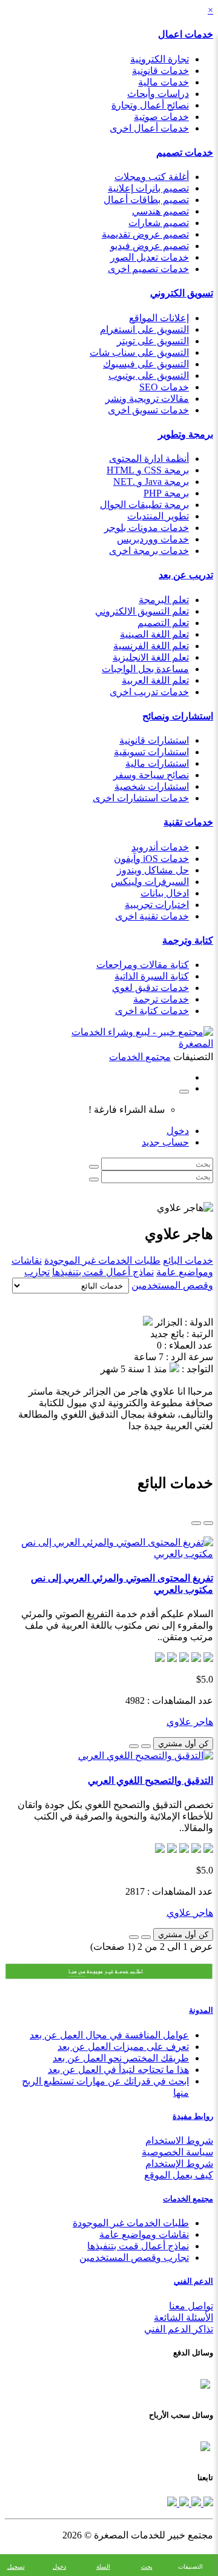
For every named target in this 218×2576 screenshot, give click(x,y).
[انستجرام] (172, 2503)
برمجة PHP (166, 493)
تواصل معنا (191, 2306)
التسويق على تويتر (153, 341)
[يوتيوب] (183, 2503)
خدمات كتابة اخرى (152, 1011)
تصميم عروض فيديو (150, 246)
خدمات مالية (163, 82)
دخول (178, 1131)
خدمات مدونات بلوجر (147, 528)
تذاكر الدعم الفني (179, 2329)
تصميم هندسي (160, 211)
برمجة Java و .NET (151, 482)
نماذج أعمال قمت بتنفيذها (103, 1272)
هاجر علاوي (190, 1722)
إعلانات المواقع (159, 318)
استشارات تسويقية (151, 752)
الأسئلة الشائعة (183, 2317)
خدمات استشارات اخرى (141, 798)
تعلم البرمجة (164, 600)
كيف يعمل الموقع (179, 2175)
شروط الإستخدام (179, 2164)
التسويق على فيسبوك (146, 364)
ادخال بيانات (165, 893)
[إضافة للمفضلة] (146, 1746)
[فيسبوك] (207, 2503)
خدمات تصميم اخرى (148, 269)
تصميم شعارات (159, 223)
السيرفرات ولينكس (150, 882)
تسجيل (16, 2567)
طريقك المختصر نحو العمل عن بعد (121, 2058)
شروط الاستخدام (179, 2141)
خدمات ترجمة (161, 999)
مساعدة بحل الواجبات (145, 669)
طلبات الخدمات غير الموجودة (102, 1260)
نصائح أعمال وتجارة (150, 105)
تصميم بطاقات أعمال (146, 200)
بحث (147, 2567)
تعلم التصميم (163, 623)
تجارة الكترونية (160, 59)
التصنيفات (190, 2567)
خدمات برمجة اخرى (149, 551)
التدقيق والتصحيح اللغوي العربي (150, 1780)
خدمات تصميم (185, 152)
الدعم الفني (193, 2281)
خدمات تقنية (188, 822)
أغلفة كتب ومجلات (152, 177)
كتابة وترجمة (188, 940)
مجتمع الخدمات (188, 2199)
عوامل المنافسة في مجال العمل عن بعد (109, 2035)
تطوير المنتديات (158, 516)
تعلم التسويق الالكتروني (142, 611)
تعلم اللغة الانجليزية (151, 657)
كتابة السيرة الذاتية (152, 976)
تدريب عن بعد (186, 575)
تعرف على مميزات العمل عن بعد (123, 2047)
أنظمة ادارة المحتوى (149, 459)
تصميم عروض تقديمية (145, 234)
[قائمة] (208, 1523)
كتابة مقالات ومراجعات (143, 965)
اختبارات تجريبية (157, 905)
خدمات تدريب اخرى (149, 692)
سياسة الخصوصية (177, 2152)
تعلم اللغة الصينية (154, 634)
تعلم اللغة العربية (155, 680)
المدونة (201, 2010)
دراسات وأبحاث (158, 94)
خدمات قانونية (160, 71)
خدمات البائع (188, 1260)
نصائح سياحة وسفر (151, 775)
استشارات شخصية (152, 786)
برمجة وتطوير (186, 434)
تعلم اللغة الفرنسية (151, 646)
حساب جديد (165, 1142)
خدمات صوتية (161, 117)
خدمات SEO (164, 387)
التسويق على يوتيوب (149, 375)
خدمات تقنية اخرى (152, 916)
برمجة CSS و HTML (148, 470)
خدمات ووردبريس (153, 539)
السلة (103, 2567)
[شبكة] (196, 1523)
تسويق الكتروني (182, 293)
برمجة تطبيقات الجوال (144, 505)
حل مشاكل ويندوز (153, 870)
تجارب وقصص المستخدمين (134, 2257)
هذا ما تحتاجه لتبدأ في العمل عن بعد (118, 2070)
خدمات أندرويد (160, 847)
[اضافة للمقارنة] (134, 1746)
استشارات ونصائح (178, 716)
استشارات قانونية (154, 740)
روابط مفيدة (193, 2116)
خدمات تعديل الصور (150, 257)
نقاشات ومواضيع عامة (144, 2234)
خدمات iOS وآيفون (151, 859)
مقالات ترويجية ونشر (147, 399)
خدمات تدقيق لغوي (150, 988)
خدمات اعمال (186, 34)
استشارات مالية (157, 763)
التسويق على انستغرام (144, 329)
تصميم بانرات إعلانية (148, 188)
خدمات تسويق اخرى (148, 410)
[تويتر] (195, 2503)
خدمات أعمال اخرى (149, 128)
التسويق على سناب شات (139, 352)
